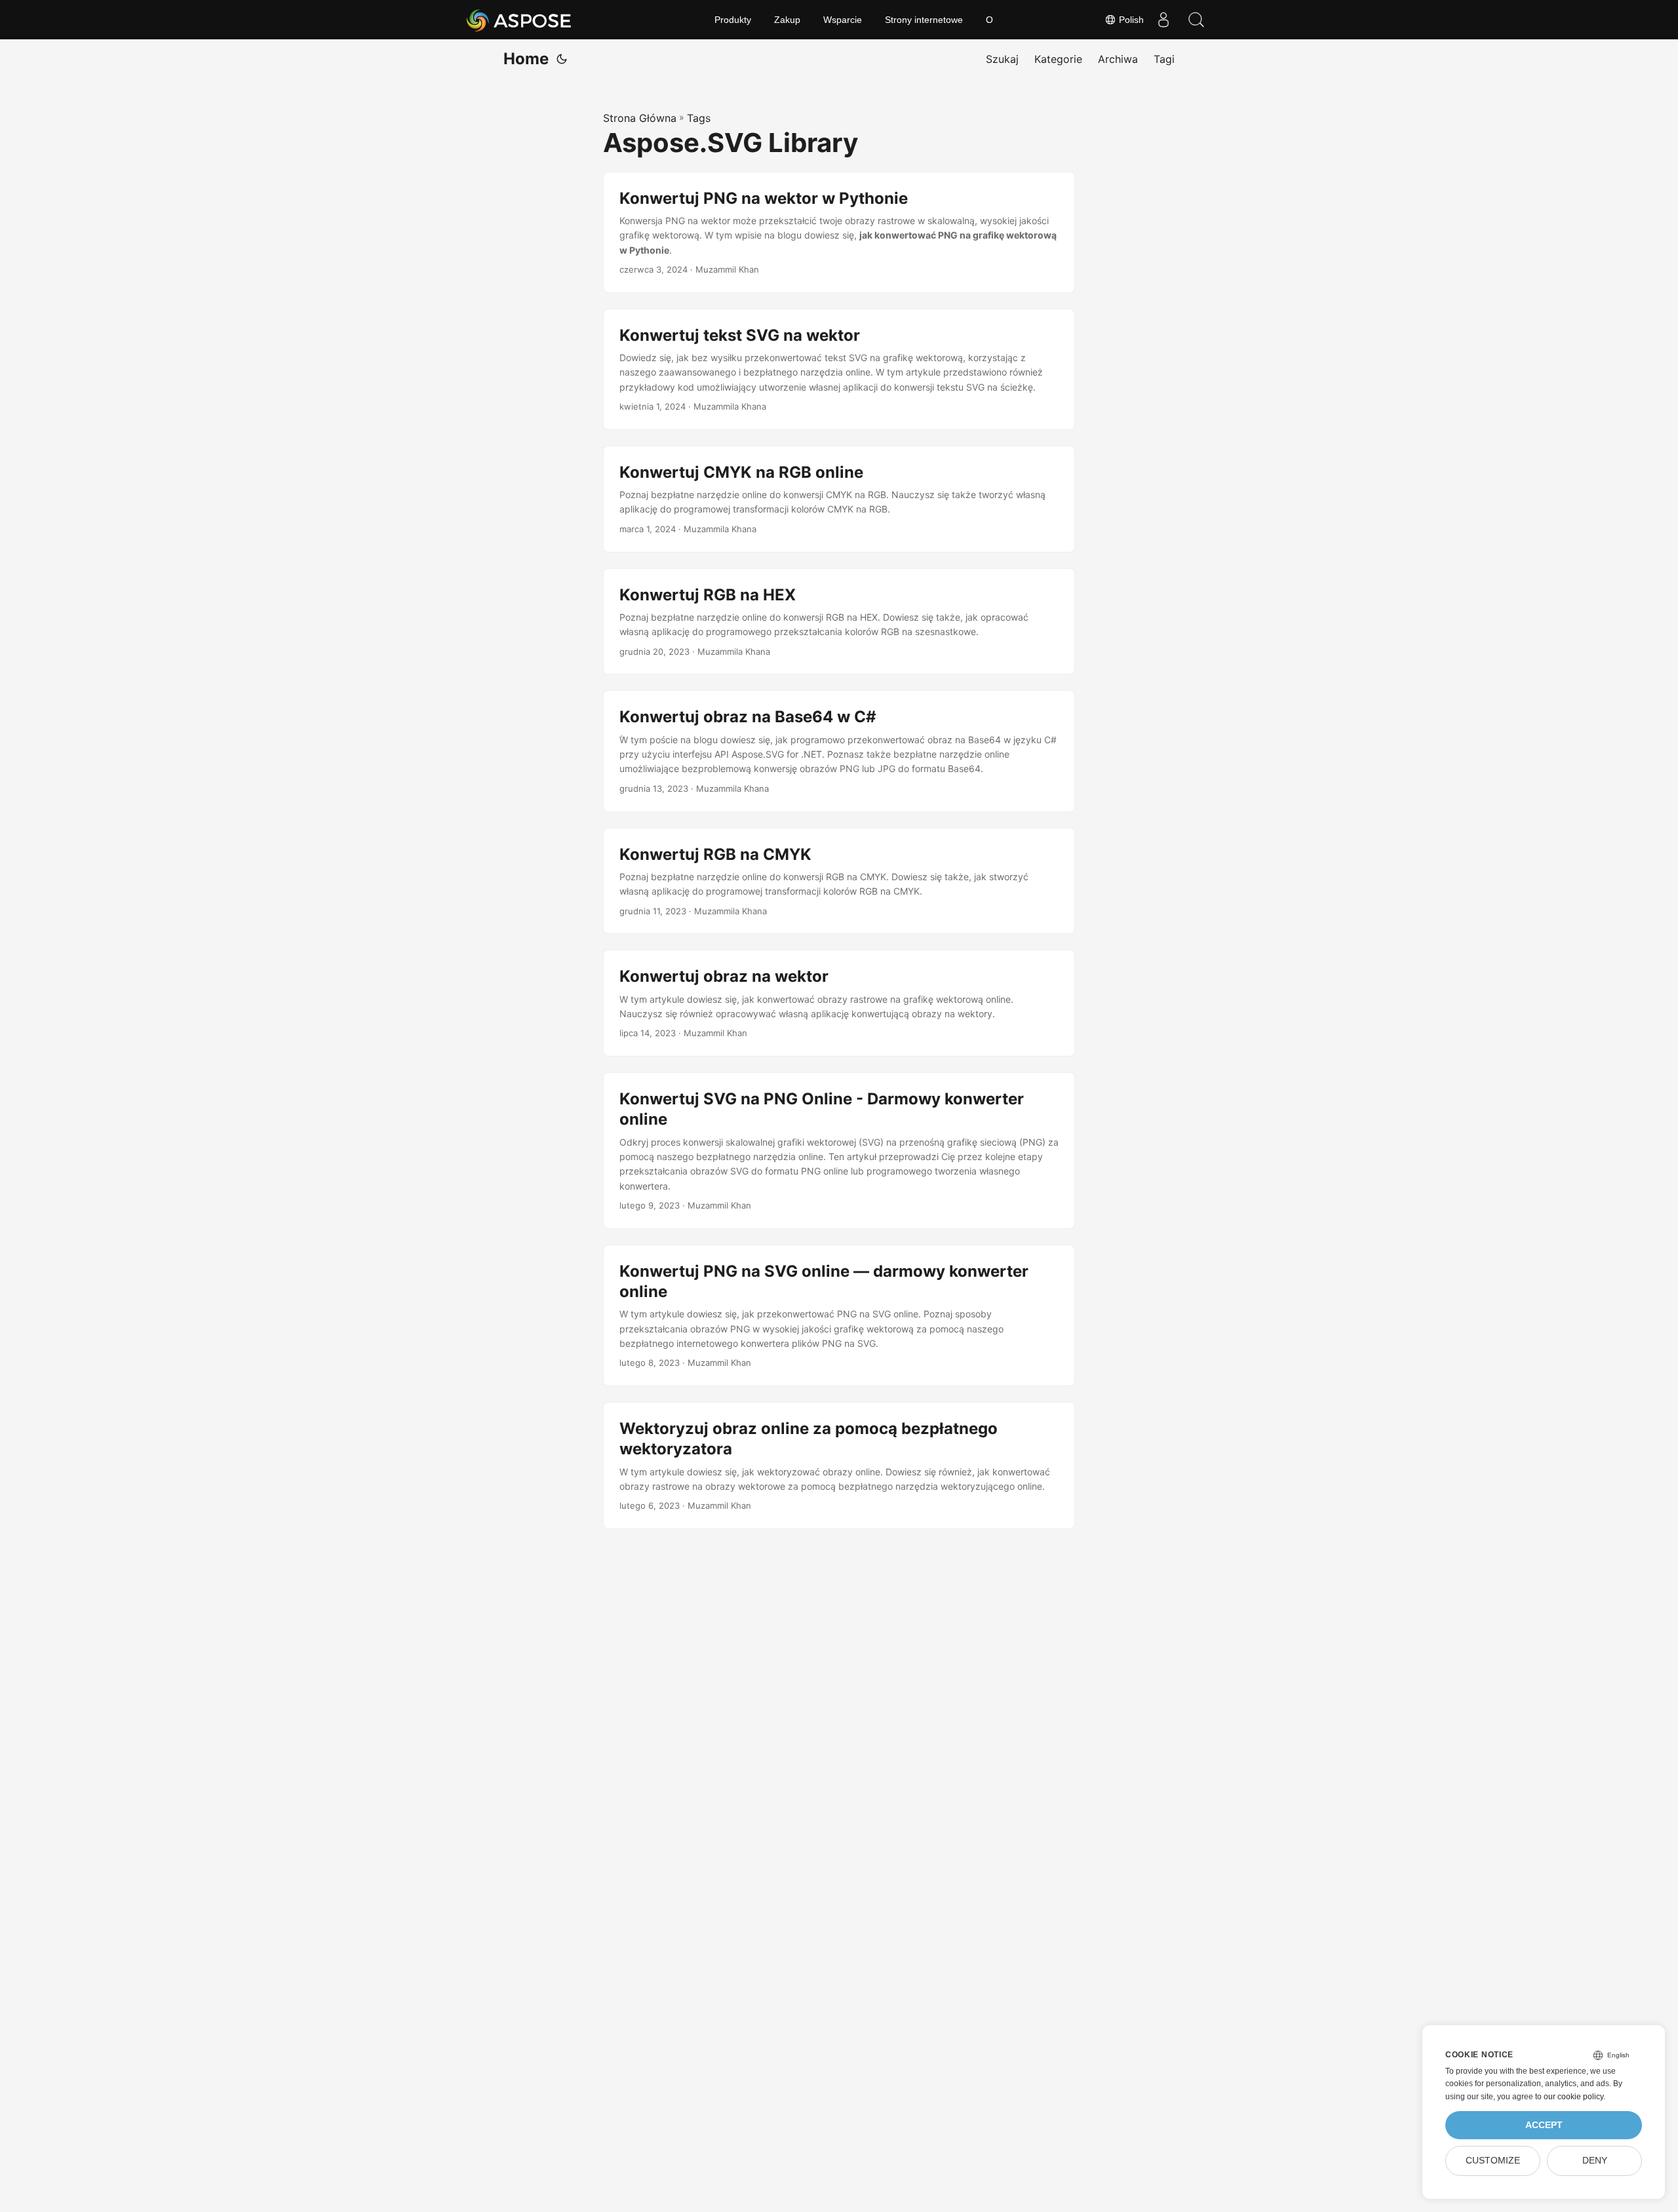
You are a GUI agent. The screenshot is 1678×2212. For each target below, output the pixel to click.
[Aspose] (519, 20)
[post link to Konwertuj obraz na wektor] (839, 1003)
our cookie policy (1573, 2097)
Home (526, 59)
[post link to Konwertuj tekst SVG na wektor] (839, 369)
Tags (699, 118)
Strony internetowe (924, 20)
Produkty (733, 20)
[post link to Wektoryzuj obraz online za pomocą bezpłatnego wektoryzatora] (839, 1465)
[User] (1163, 20)
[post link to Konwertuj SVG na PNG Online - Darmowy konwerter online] (839, 1151)
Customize (1493, 2161)
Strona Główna (640, 118)
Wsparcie (843, 20)
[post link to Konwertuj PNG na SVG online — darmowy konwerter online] (839, 1315)
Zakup (787, 20)
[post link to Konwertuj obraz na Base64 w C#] (839, 751)
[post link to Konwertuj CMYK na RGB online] (839, 499)
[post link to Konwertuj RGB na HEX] (839, 622)
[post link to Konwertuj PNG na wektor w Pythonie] (839, 232)
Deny (1595, 2161)
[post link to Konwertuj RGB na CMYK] (839, 881)
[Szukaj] (1196, 20)
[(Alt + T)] (562, 59)
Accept (1544, 2125)
